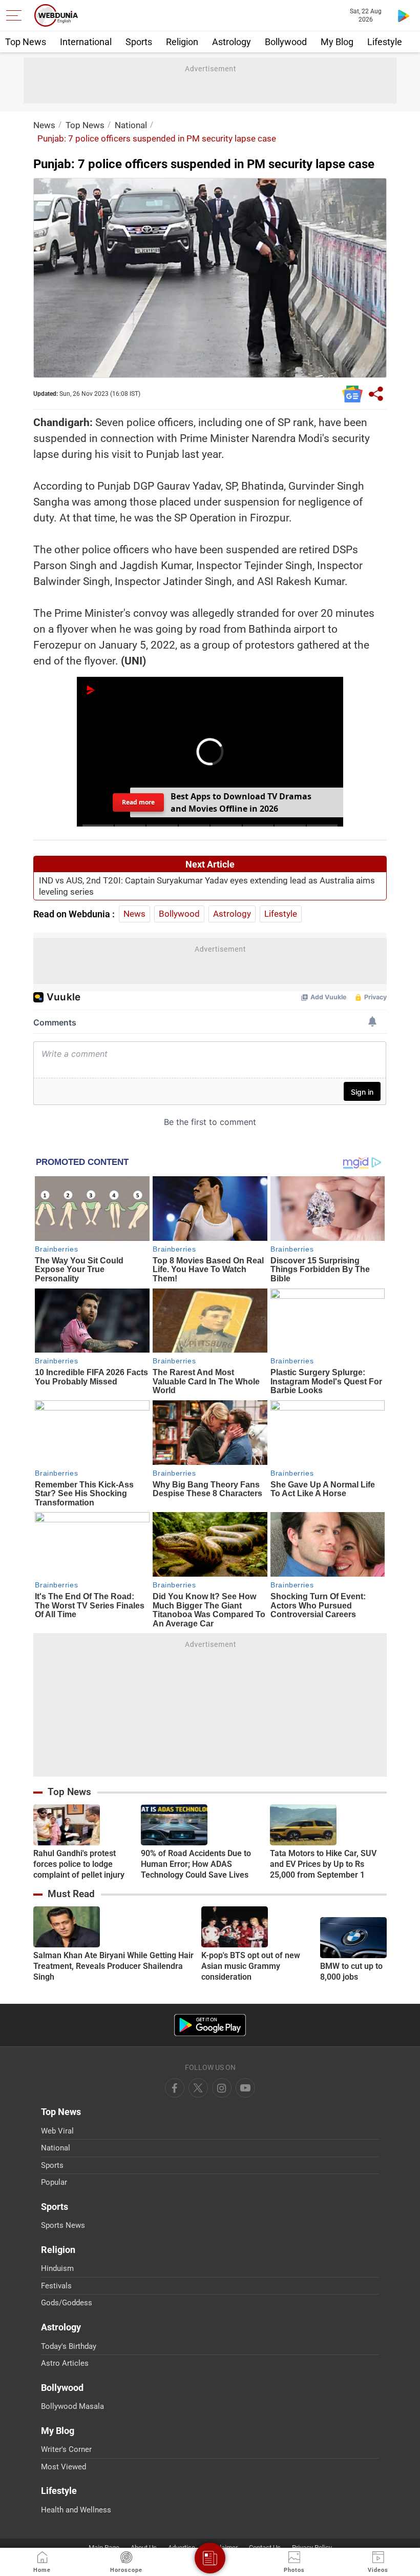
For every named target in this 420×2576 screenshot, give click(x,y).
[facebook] (175, 2088)
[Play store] (404, 15)
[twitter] (198, 2088)
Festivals (56, 2286)
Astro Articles (65, 2363)
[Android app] (210, 2025)
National (131, 125)
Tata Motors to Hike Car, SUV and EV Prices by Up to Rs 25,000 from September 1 (323, 1864)
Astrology (232, 42)
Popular (54, 2182)
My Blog (337, 42)
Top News (26, 42)
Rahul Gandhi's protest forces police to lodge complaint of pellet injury (79, 1864)
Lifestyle (385, 42)
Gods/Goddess (67, 2303)
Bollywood (286, 42)
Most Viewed (64, 2467)
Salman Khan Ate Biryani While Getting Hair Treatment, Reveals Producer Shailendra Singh (113, 1966)
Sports (139, 42)
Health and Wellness (76, 2510)
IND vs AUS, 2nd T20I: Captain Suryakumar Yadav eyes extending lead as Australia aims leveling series (207, 886)
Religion (182, 42)
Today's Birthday (69, 2346)
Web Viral (57, 2131)
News (44, 125)
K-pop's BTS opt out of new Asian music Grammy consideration (251, 1966)
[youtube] (222, 2088)
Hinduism (57, 2268)
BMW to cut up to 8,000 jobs (351, 1971)
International (86, 42)
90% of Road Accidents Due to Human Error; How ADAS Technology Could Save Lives (196, 1864)
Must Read (71, 1894)
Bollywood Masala (72, 2406)
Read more (138, 802)
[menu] (16, 15)
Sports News (63, 2225)
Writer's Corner (66, 2449)
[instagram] (245, 2088)
